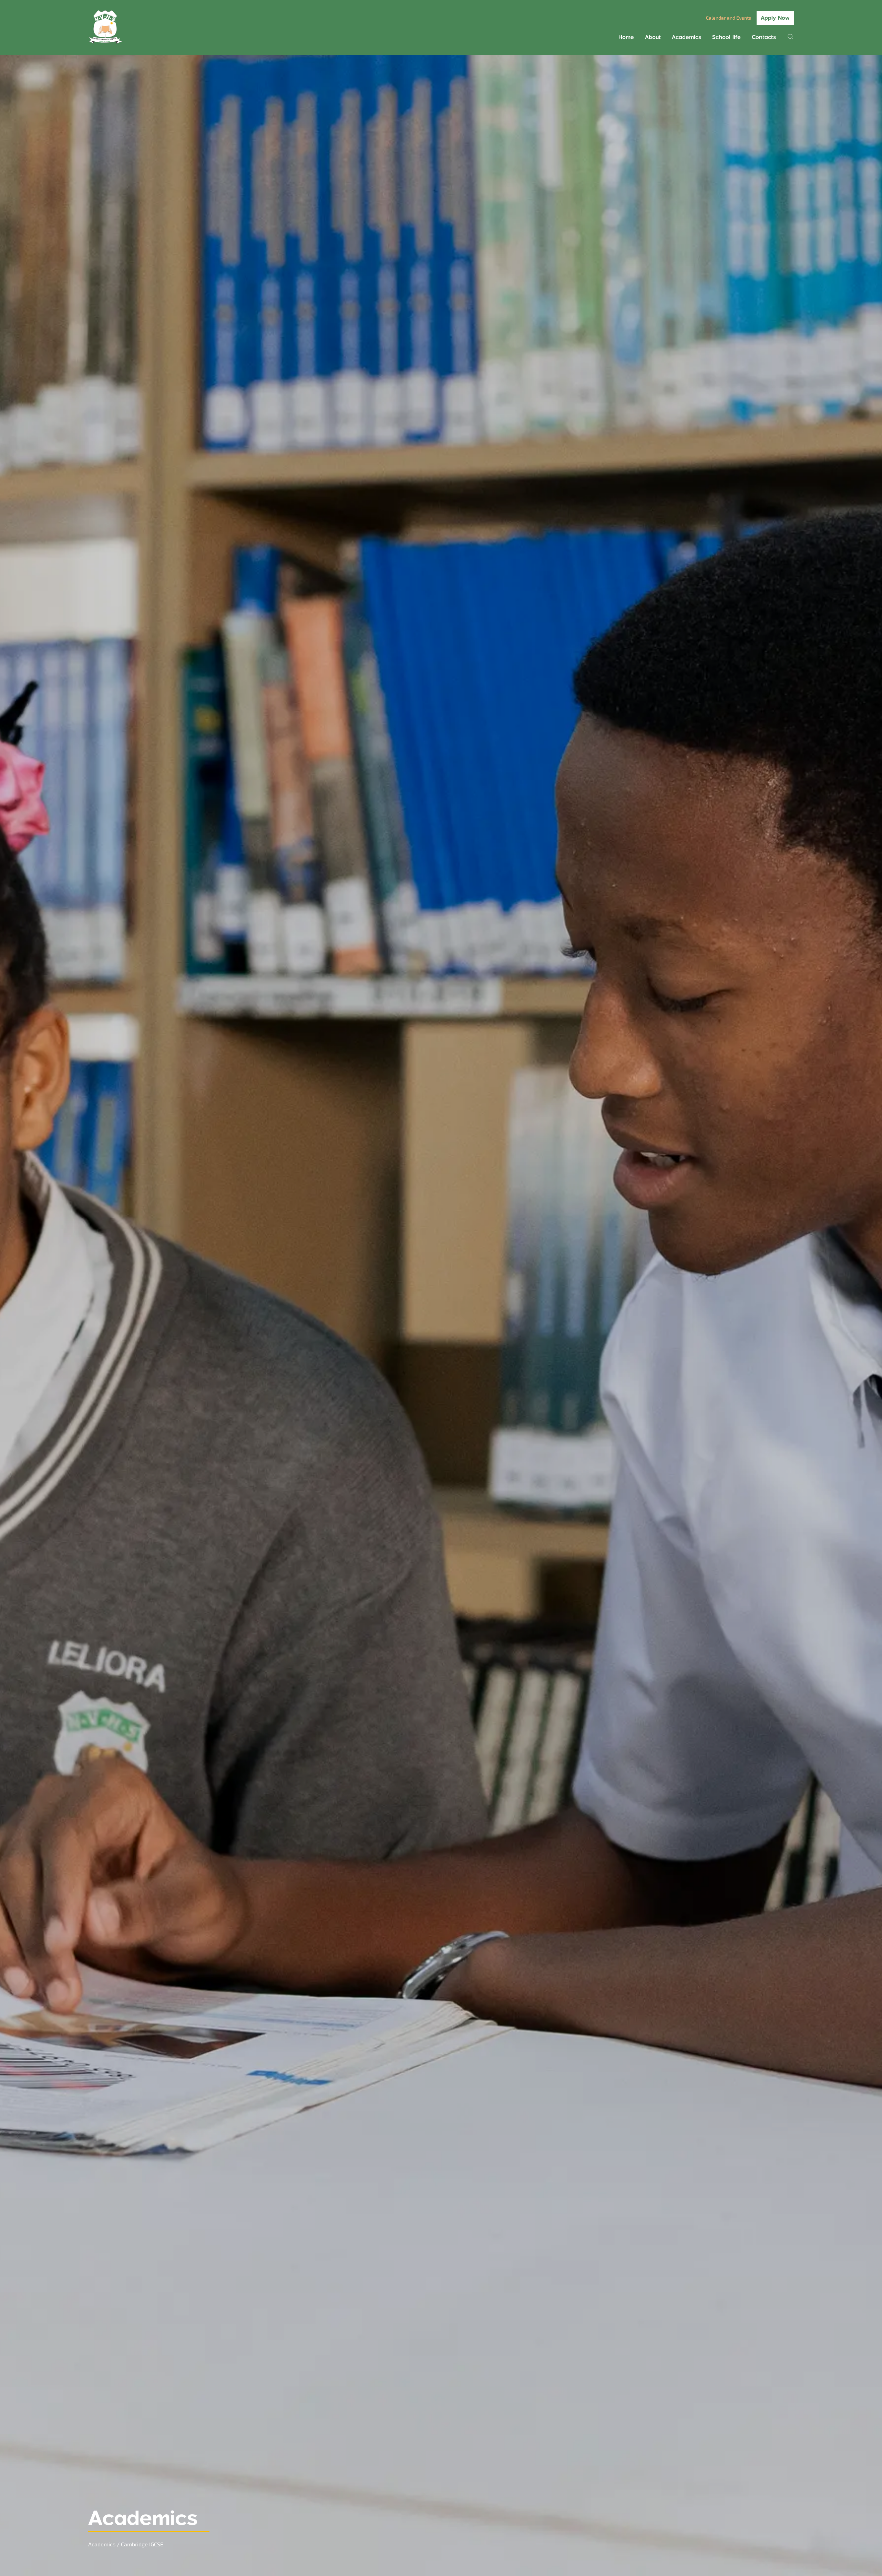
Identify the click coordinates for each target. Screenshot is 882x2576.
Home (626, 37)
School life (726, 37)
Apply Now (775, 18)
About (653, 37)
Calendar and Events (729, 18)
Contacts (764, 37)
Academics (686, 37)
